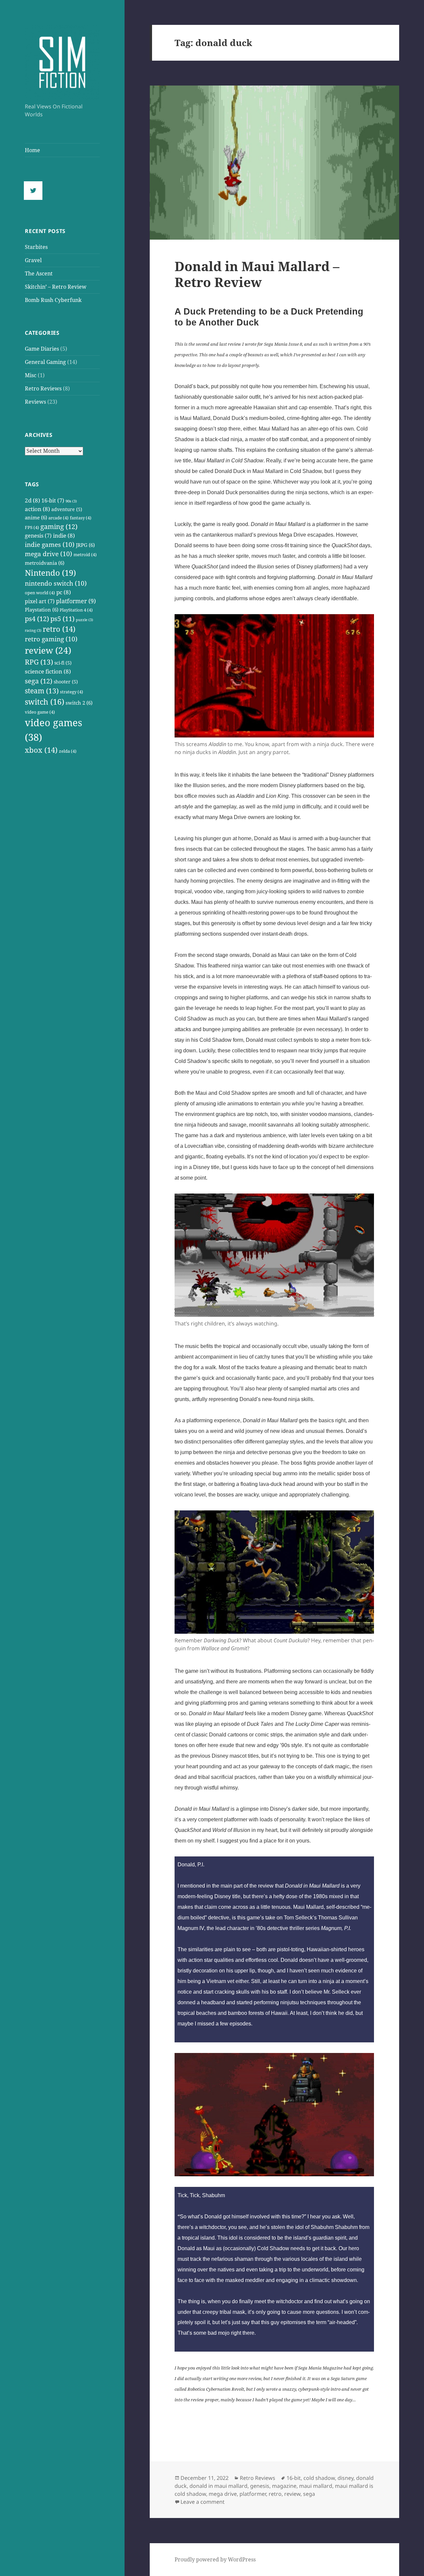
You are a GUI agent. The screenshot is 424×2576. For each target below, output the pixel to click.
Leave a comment (203, 2502)
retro (59, 629)
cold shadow (319, 2478)
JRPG (85, 545)
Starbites (36, 247)
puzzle (84, 620)
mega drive (49, 554)
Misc (31, 375)
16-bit (53, 500)
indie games (50, 545)
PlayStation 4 (76, 610)
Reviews (35, 402)
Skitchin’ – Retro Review (56, 287)
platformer (76, 601)
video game (40, 712)
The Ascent (39, 273)
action (37, 509)
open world (40, 593)
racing (33, 630)
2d (32, 500)
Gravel (33, 260)
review (48, 650)
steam (42, 691)
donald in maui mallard (218, 2486)
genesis (38, 536)
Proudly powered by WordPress (215, 2559)
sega (39, 681)
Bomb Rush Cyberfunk (53, 300)
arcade (58, 518)
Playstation (42, 610)
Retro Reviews (43, 388)
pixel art (40, 601)
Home (32, 150)
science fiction (48, 671)
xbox (41, 750)
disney (345, 2478)
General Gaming (45, 362)
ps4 (37, 618)
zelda (68, 751)
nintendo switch (56, 583)
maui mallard (316, 2486)
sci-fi (63, 663)
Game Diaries (42, 349)
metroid (85, 555)
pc (64, 592)
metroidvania (45, 563)
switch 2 (79, 703)
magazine (284, 2486)
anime (36, 518)
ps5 (62, 619)
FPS (32, 527)
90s (71, 501)
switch (45, 702)
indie (64, 535)
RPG (39, 662)
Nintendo (50, 573)
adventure (67, 509)
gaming (59, 526)
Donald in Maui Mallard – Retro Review (257, 274)
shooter (66, 682)
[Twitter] (35, 191)
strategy (72, 692)
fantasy (81, 518)
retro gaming (51, 639)
